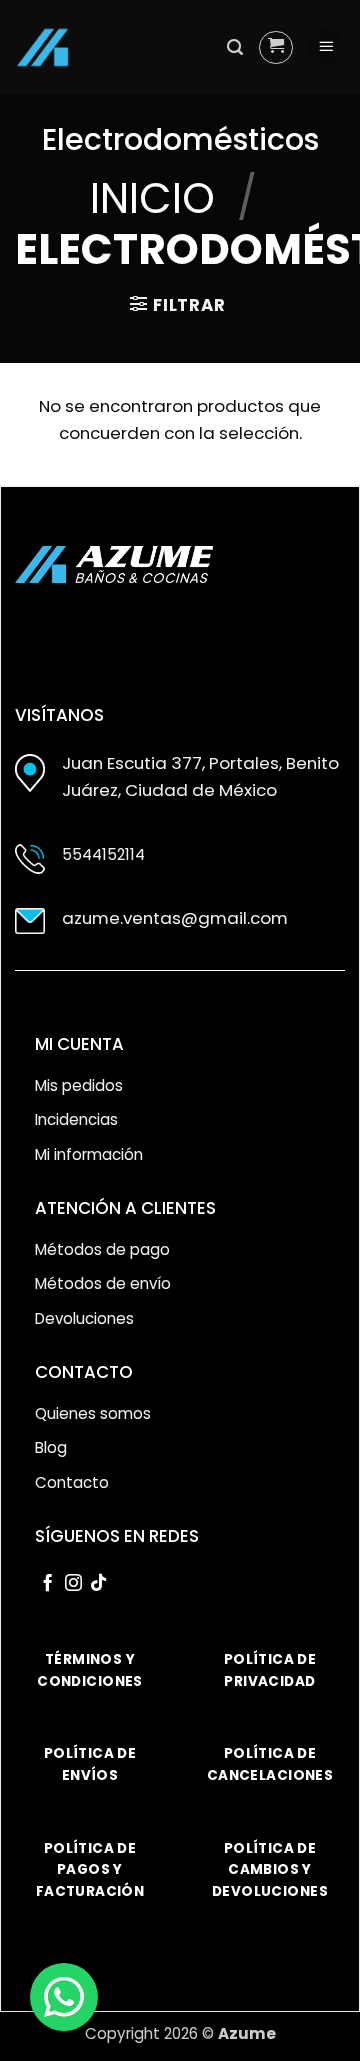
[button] (235, 47)
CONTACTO (84, 1372)
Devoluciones (84, 1318)
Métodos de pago (102, 1249)
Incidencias (76, 1119)
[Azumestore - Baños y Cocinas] (42, 47)
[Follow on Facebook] (47, 1584)
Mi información (89, 1154)
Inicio (152, 198)
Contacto (72, 1482)
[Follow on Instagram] (73, 1584)
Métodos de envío (103, 1283)
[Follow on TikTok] (98, 1584)
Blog (51, 1447)
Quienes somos (93, 1413)
